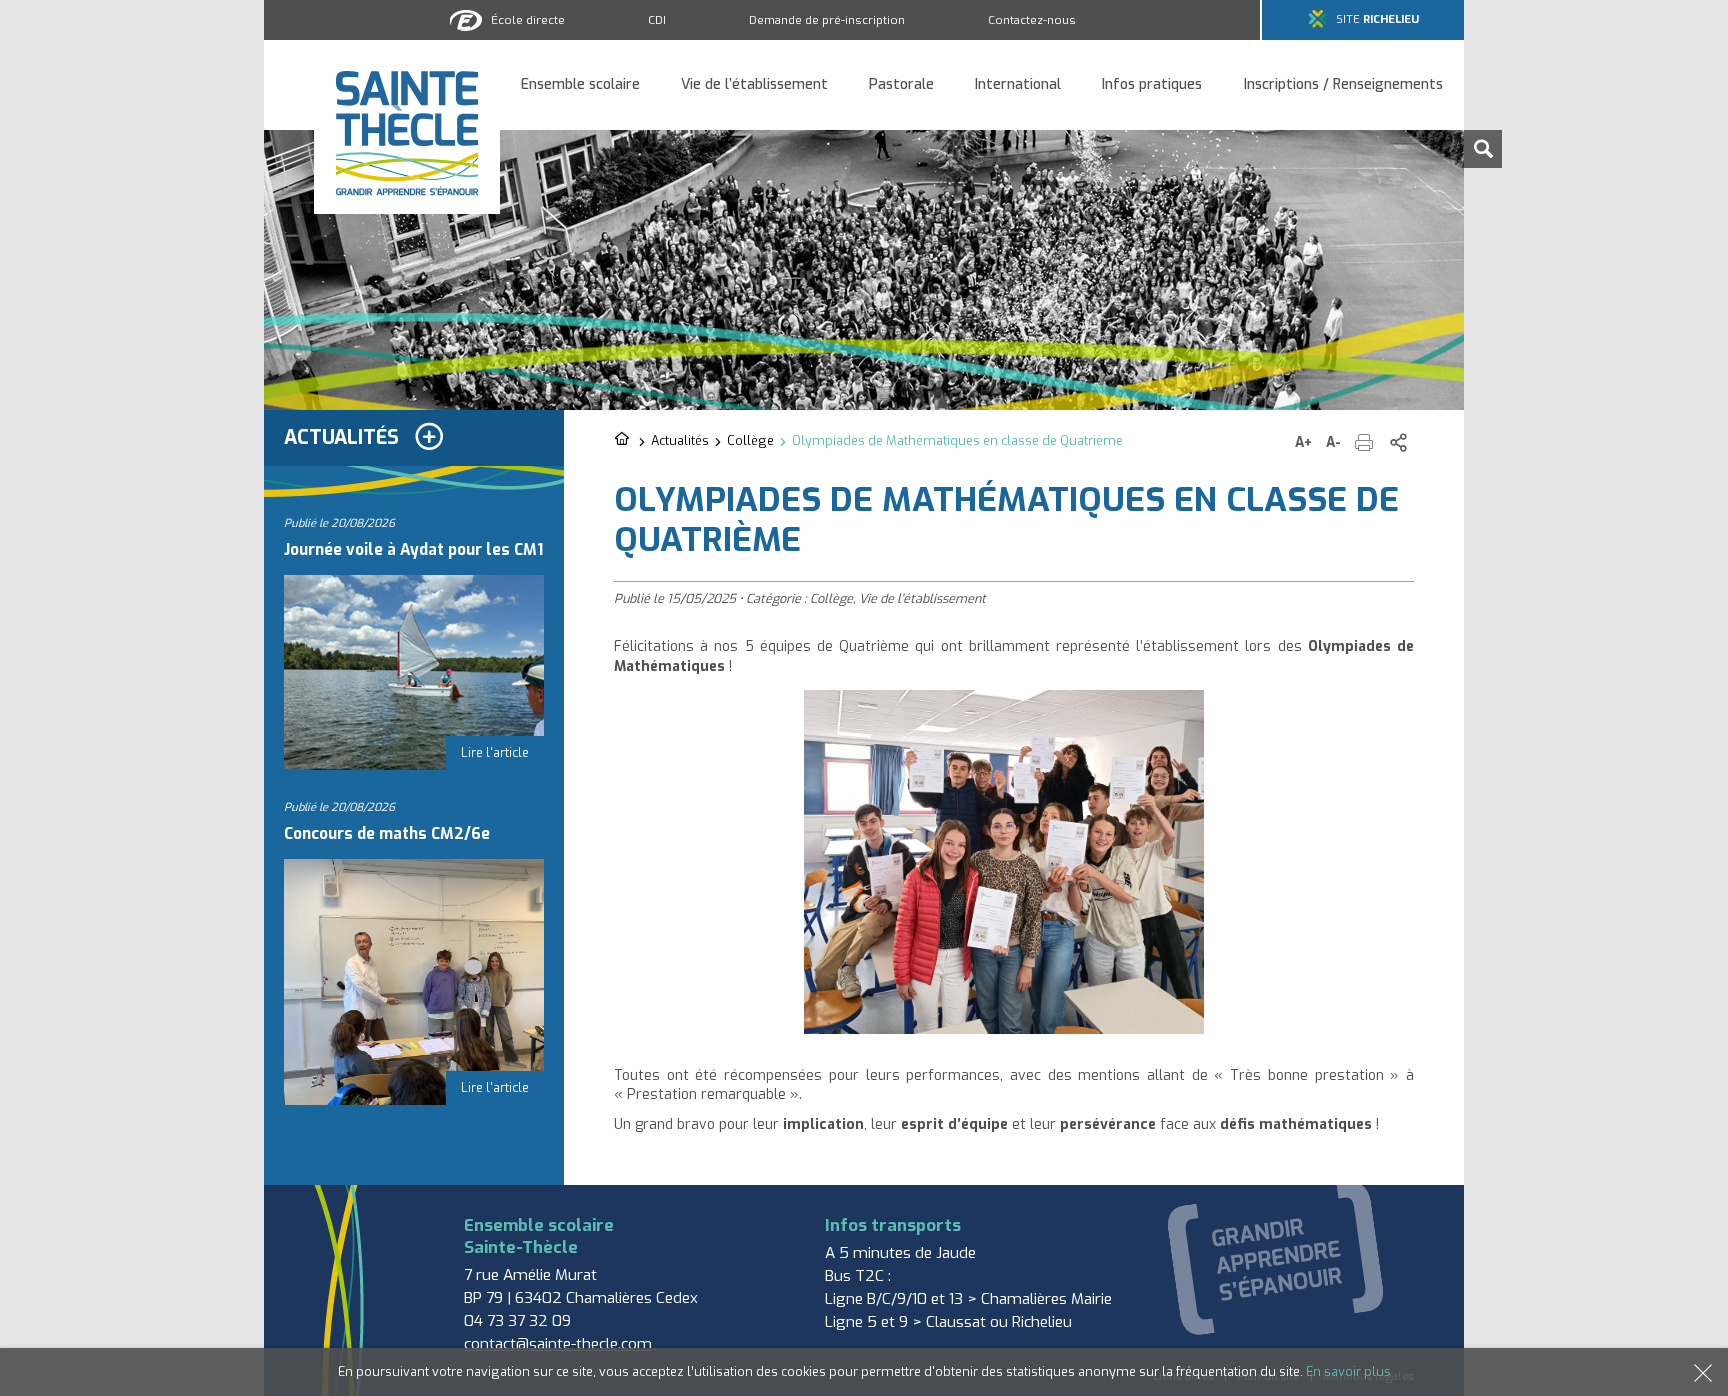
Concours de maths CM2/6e (387, 834)
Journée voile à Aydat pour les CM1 (413, 550)
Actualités (680, 440)
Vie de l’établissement (754, 85)
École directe (528, 20)
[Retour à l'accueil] (623, 440)
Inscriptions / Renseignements (1343, 85)
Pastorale (901, 85)
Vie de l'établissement (922, 598)
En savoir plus (1348, 1371)
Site (1377, 19)
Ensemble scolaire (580, 85)
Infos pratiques (1152, 85)
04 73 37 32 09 (517, 1321)
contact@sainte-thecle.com (558, 1344)
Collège (750, 440)
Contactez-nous (1032, 20)
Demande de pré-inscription (827, 20)
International (1018, 85)
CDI (657, 20)
